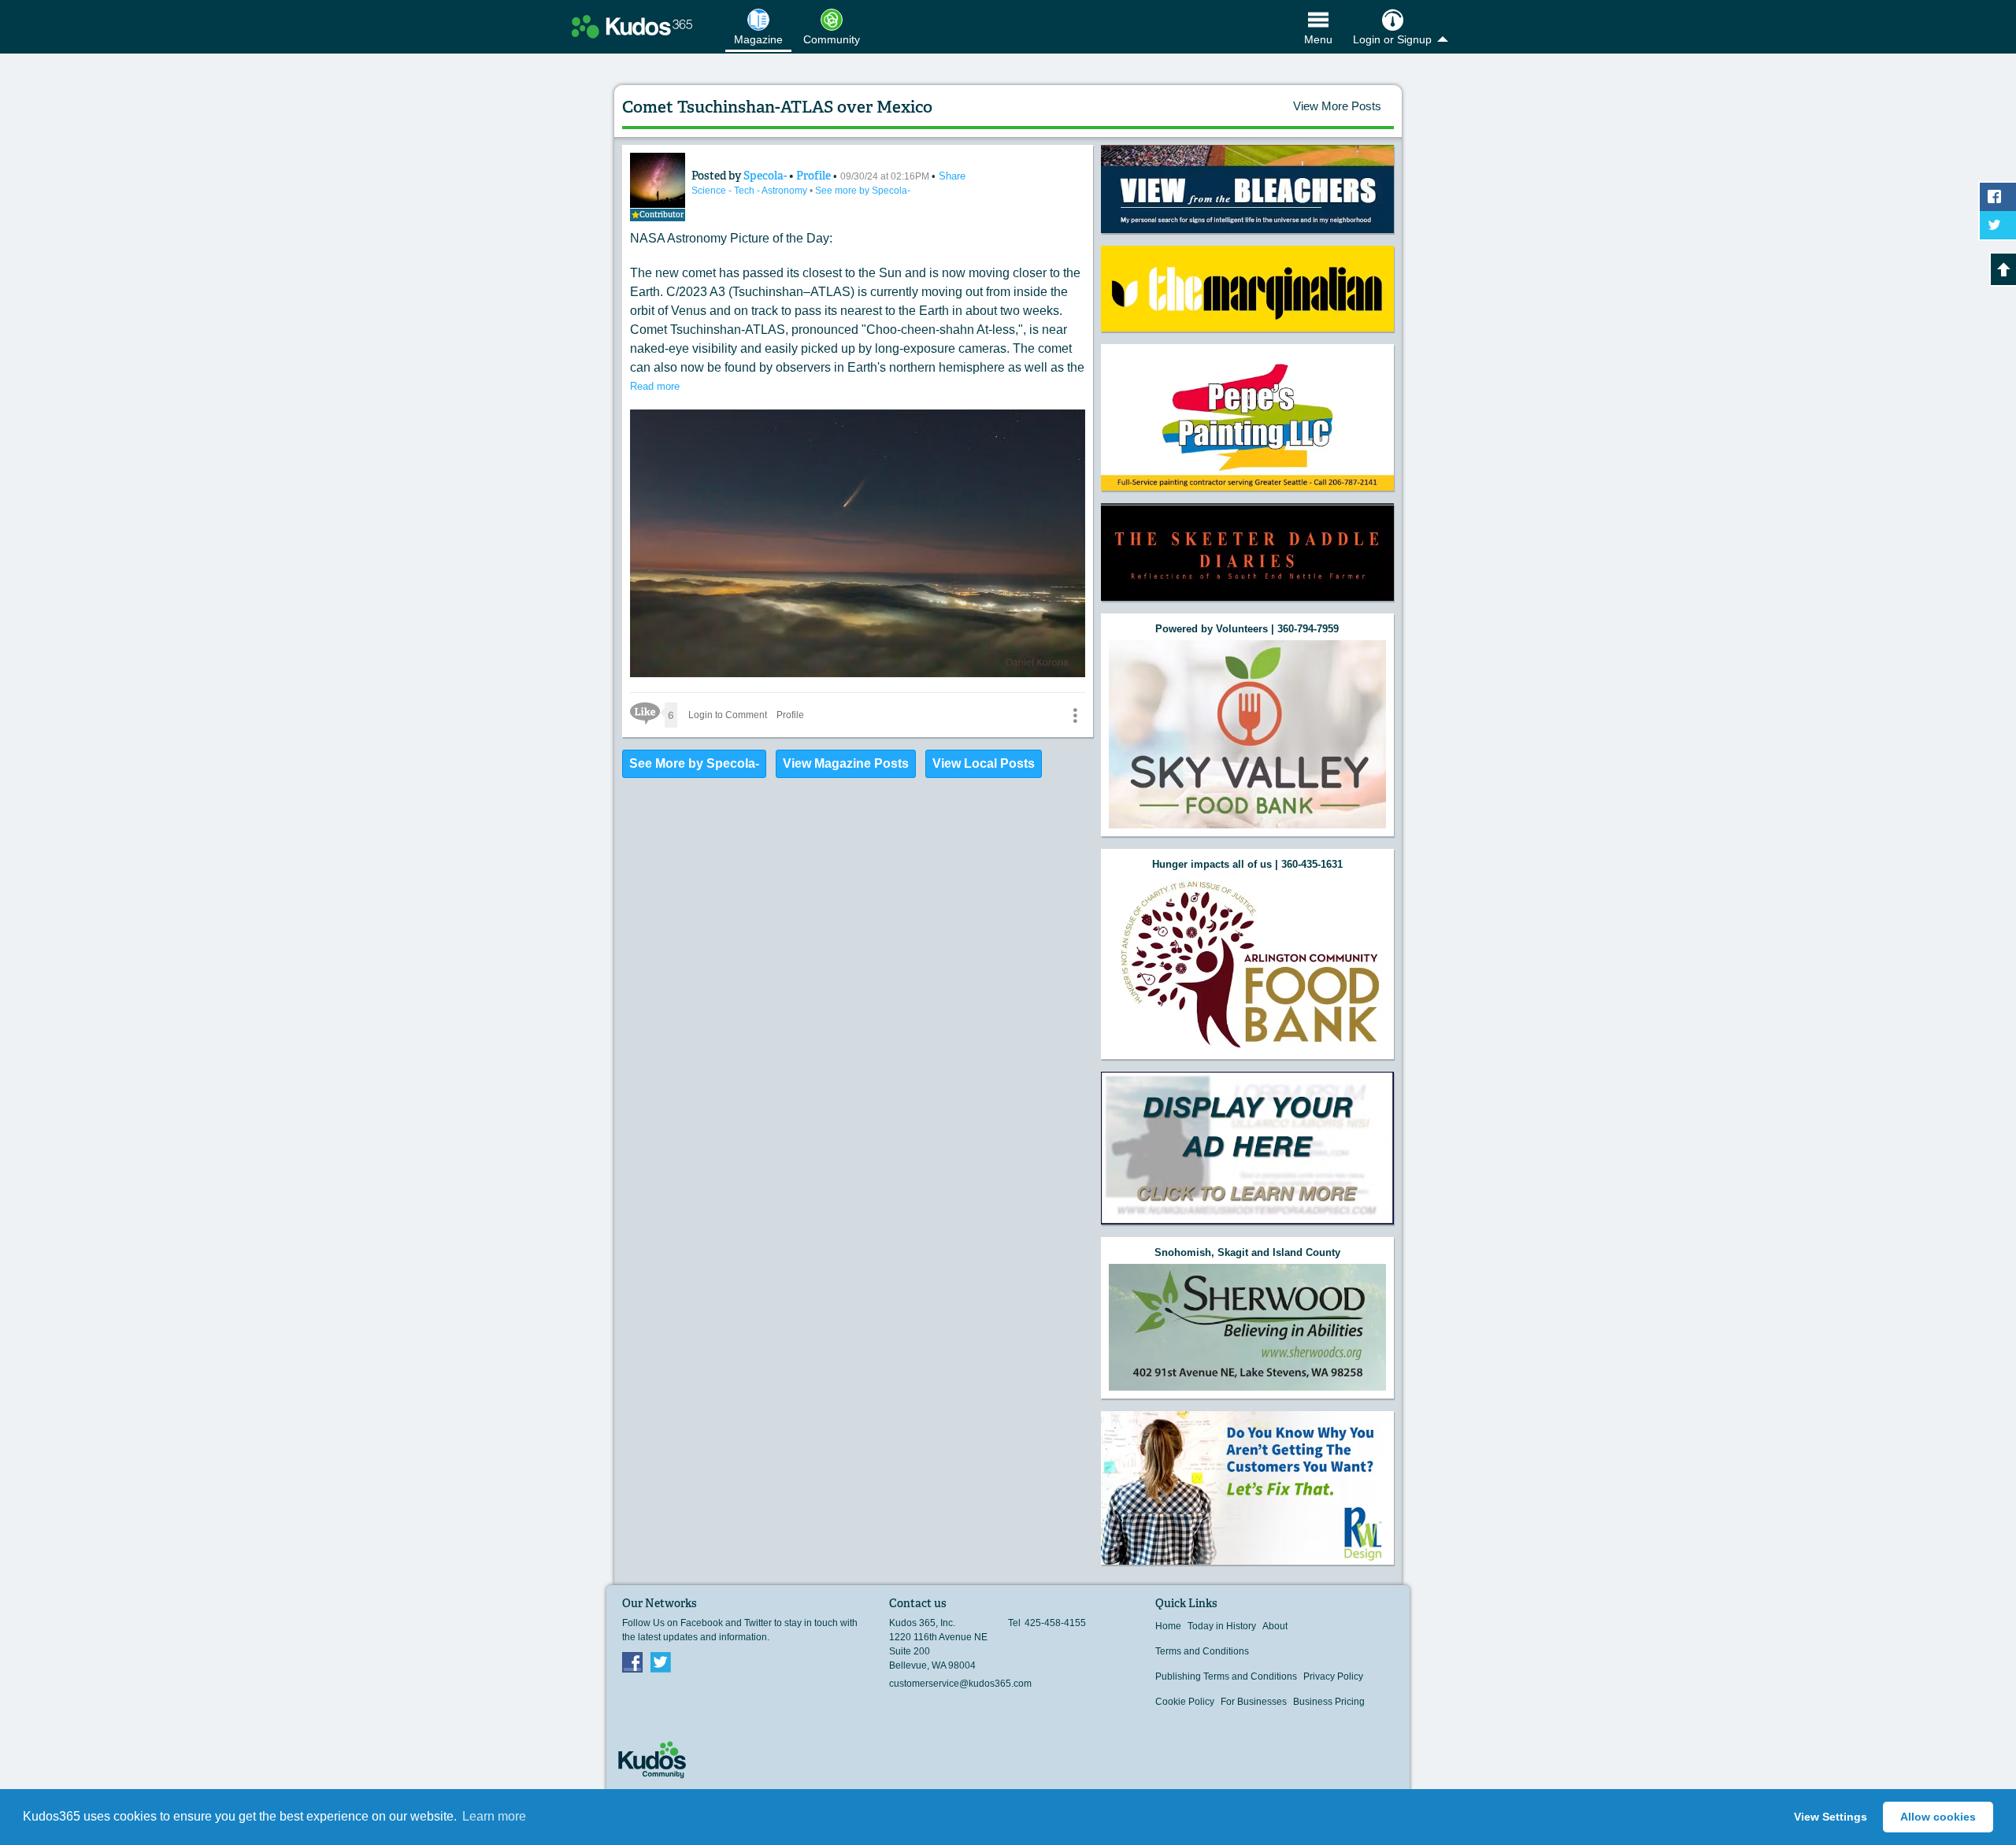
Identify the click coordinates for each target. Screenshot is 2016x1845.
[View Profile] (658, 180)
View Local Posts (984, 763)
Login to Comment (728, 715)
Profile (813, 176)
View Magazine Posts (846, 763)
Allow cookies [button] (1938, 1817)
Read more (655, 386)
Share (952, 176)
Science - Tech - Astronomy (750, 191)
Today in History (1222, 1626)
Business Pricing (1329, 1702)
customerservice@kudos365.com (960, 1684)
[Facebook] (632, 1662)
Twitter (661, 1662)
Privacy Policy (1333, 1676)
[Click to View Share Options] (1075, 715)
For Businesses (1254, 1702)
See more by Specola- (863, 191)
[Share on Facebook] (1998, 197)
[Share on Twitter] (1998, 225)
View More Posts (1337, 106)
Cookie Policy (1185, 1702)
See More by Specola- (694, 763)
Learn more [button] (494, 1816)
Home (1168, 1626)
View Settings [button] (1831, 1817)
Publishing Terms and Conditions (1226, 1676)
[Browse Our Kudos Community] (632, 27)
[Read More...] (1247, 189)
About (1275, 1626)
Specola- (766, 176)
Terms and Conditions (1202, 1651)
